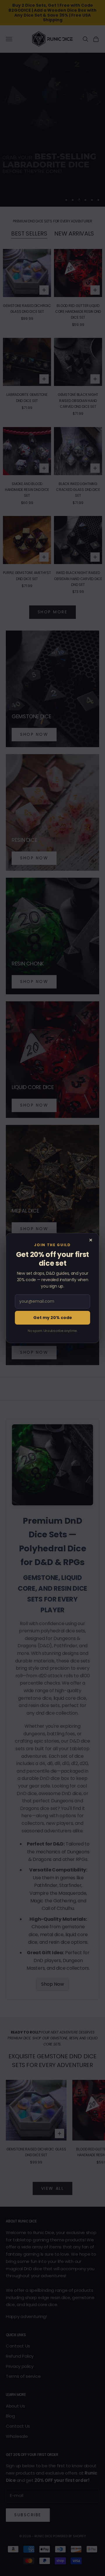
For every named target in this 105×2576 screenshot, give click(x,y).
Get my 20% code (53, 1318)
